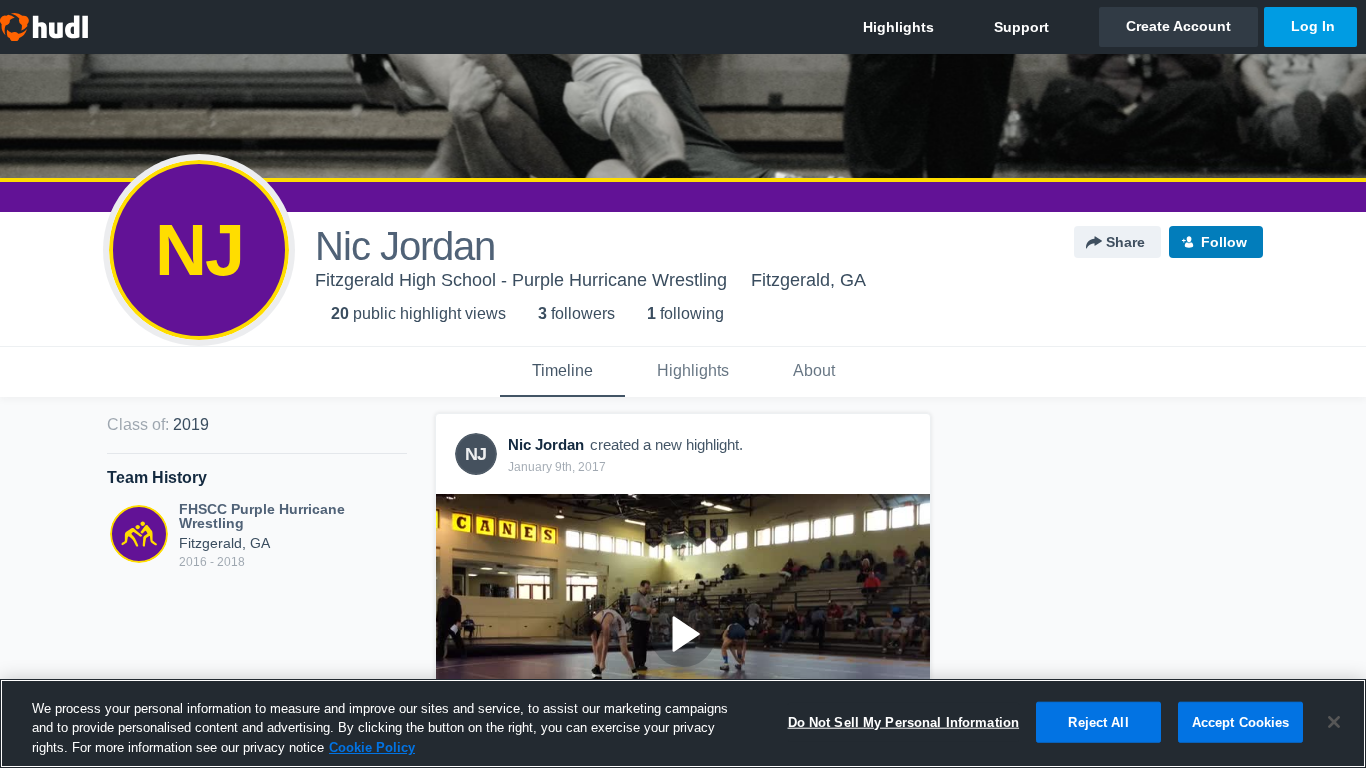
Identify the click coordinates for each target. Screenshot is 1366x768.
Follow (1224, 242)
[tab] (562, 372)
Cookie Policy (372, 747)
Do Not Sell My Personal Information (904, 721)
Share (1125, 242)
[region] (683, 723)
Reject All (1098, 721)
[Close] (1334, 722)
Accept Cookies (1241, 721)
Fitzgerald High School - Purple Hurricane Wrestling (521, 280)
